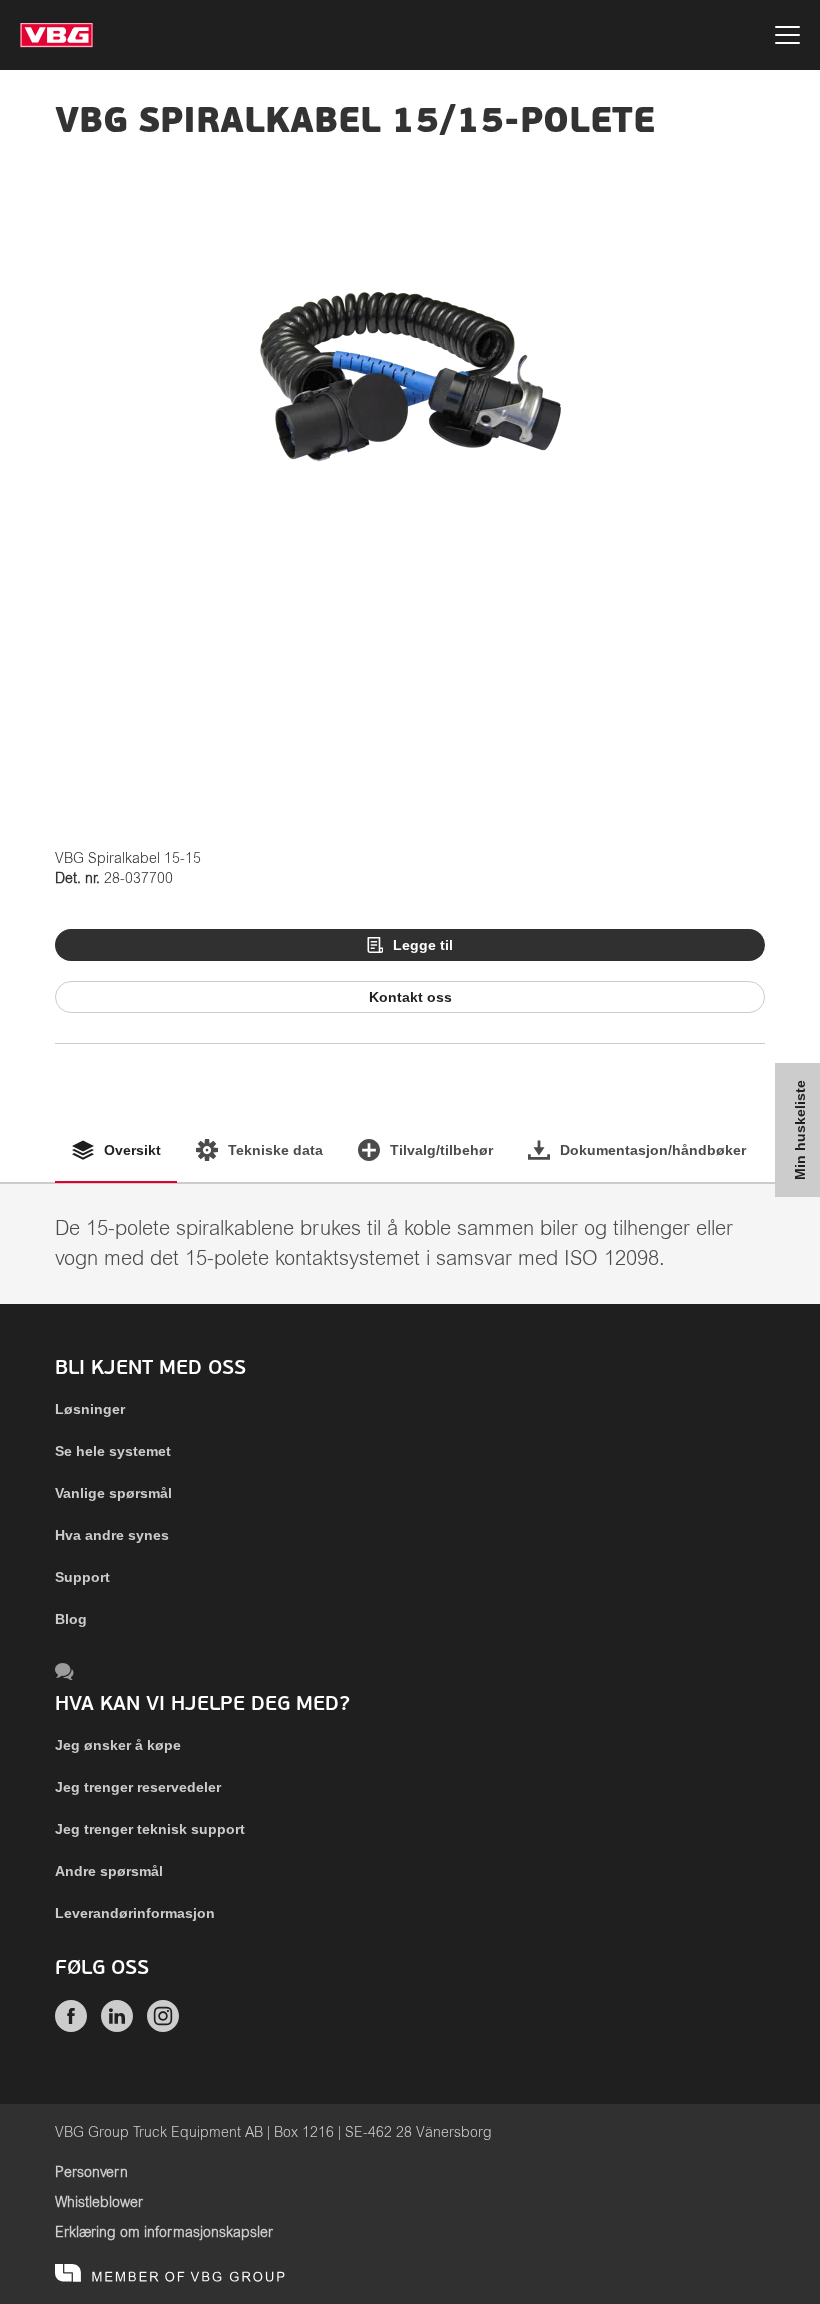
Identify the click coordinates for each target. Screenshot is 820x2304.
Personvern (91, 2173)
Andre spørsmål (109, 1871)
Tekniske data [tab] (275, 1150)
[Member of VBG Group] (170, 2274)
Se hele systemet (113, 1451)
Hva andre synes (112, 1535)
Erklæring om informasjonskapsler (164, 2233)
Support (82, 1577)
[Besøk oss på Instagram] (163, 2027)
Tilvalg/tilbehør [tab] (441, 1150)
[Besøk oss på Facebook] (71, 2027)
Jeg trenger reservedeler (138, 1787)
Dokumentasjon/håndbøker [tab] (653, 1150)
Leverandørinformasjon (135, 1913)
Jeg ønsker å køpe (118, 1745)
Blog (71, 1619)
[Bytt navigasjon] (787, 38)
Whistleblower (99, 2203)
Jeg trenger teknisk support (150, 1829)
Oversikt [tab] (132, 1150)
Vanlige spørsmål (113, 1493)
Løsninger (90, 1409)
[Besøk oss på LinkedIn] (117, 2027)
